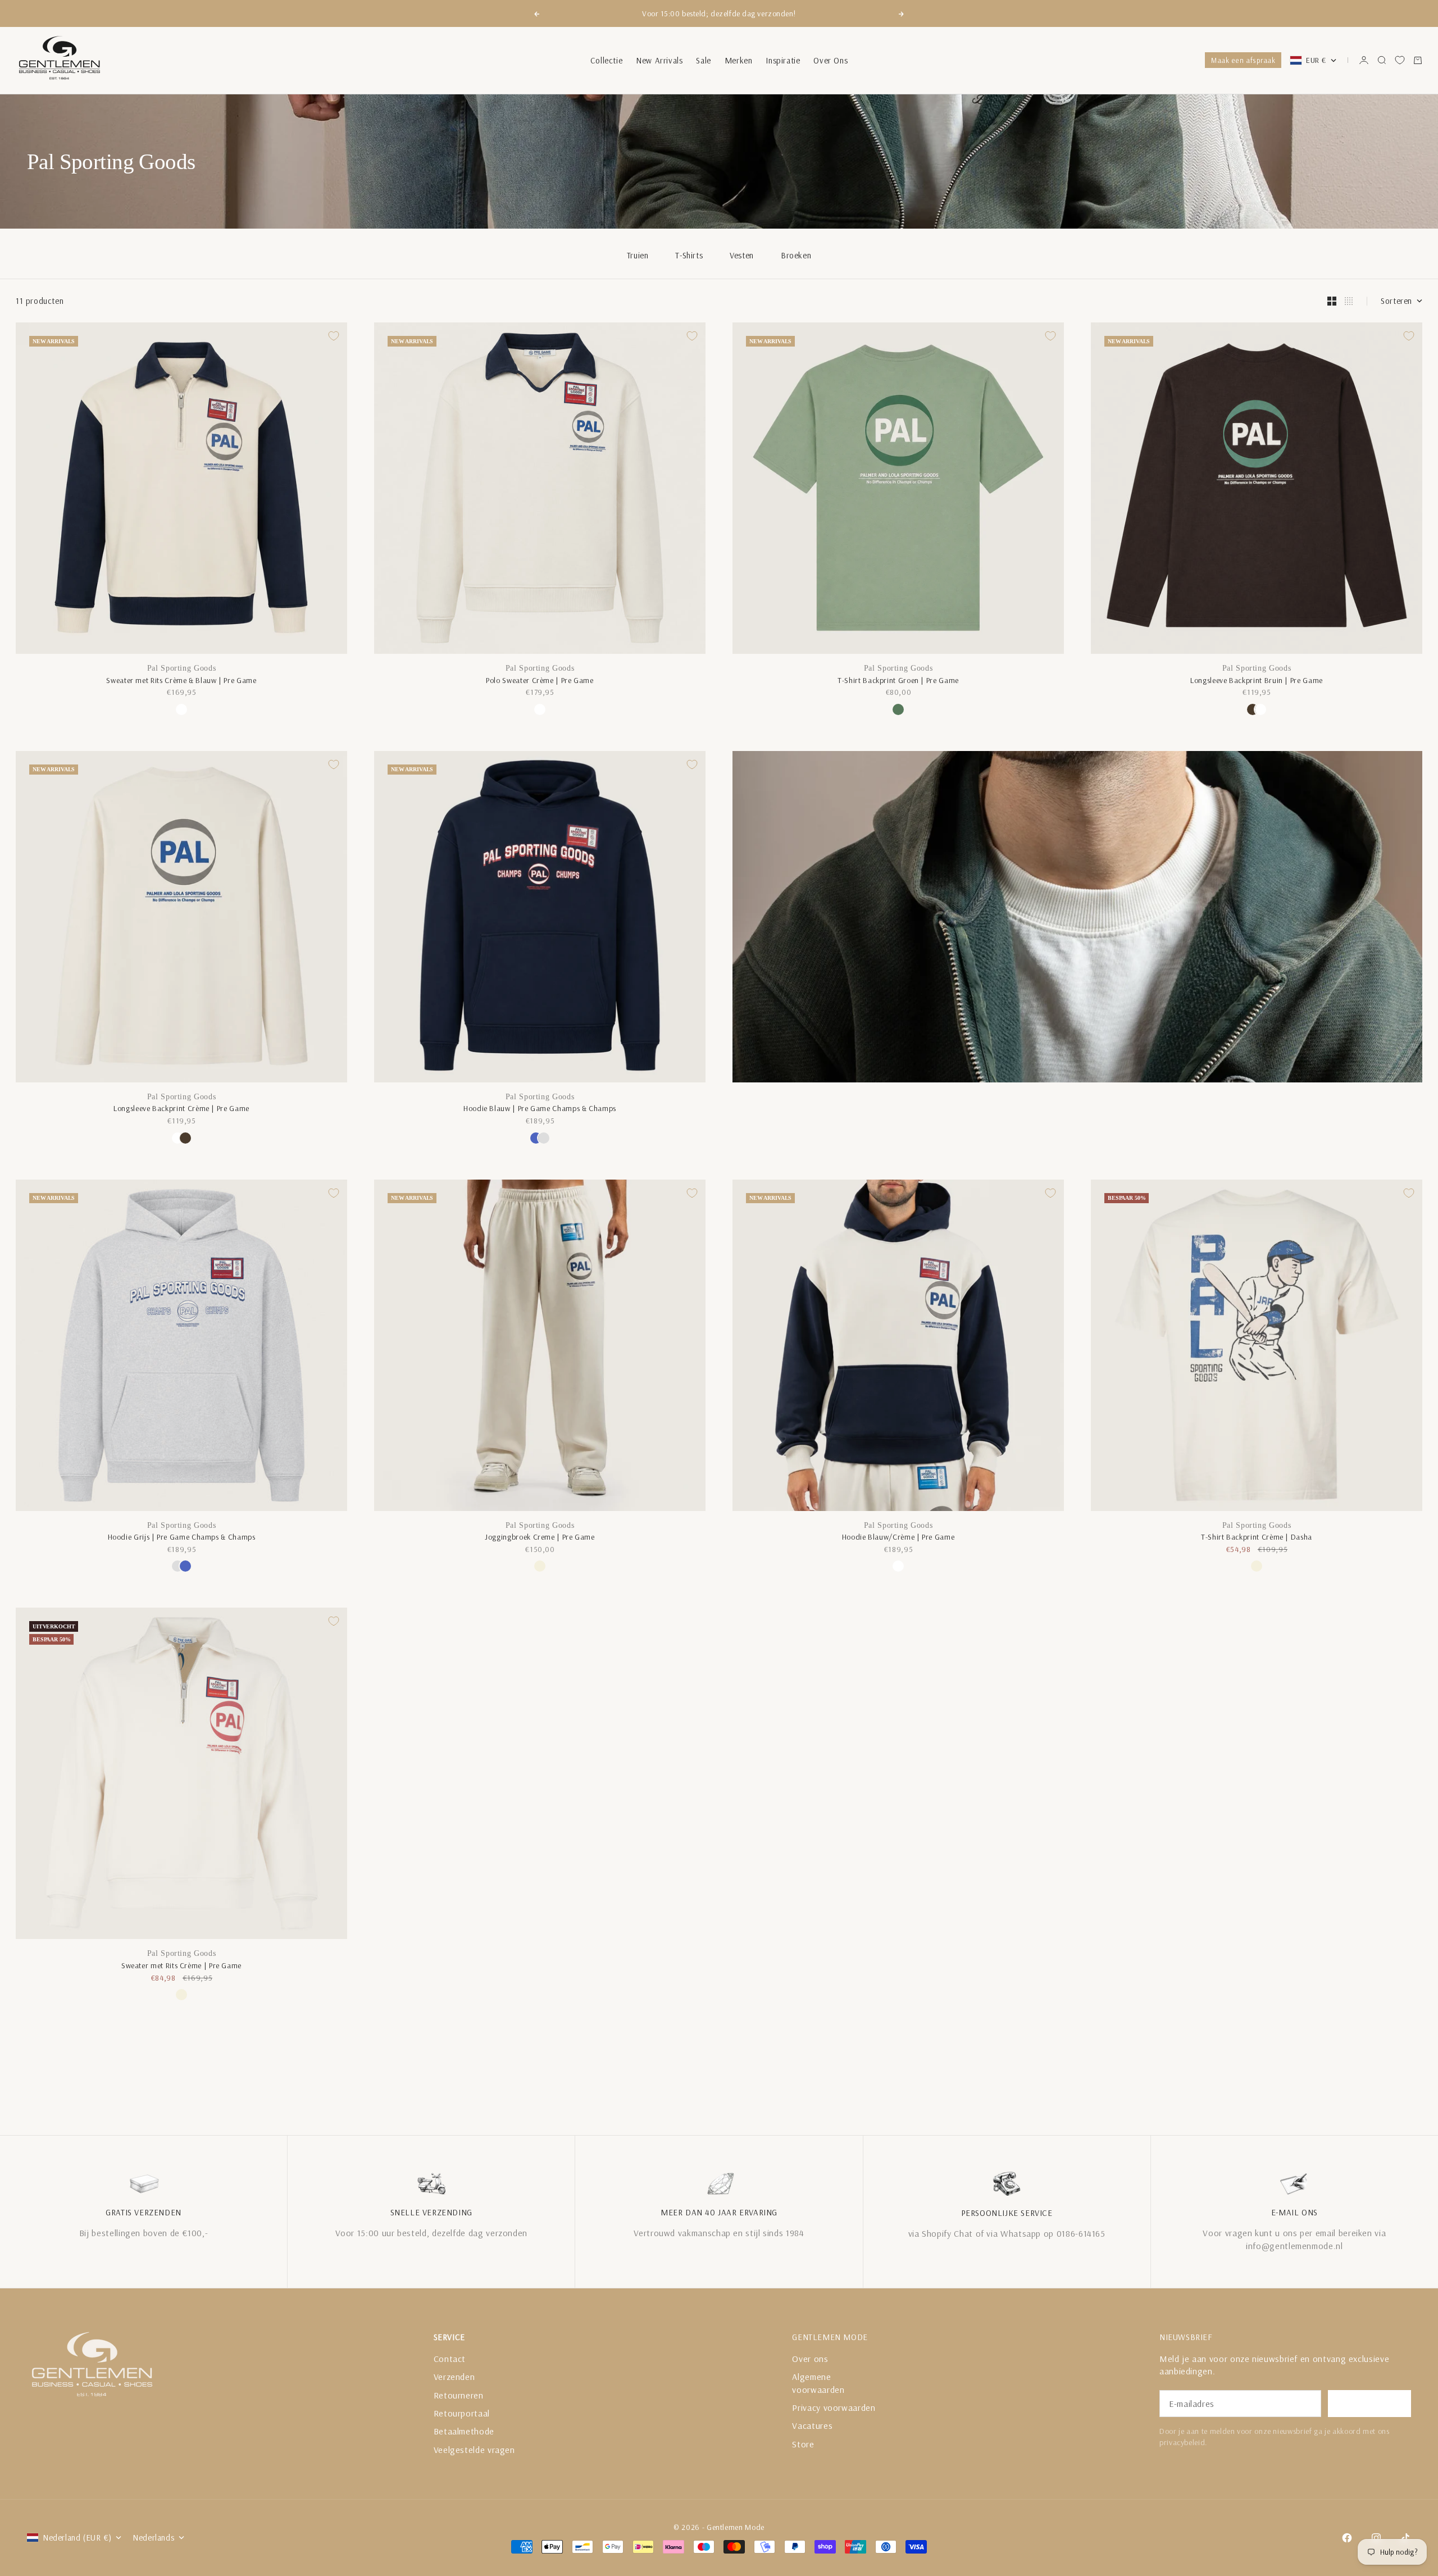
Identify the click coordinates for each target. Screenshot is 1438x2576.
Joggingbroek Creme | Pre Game (540, 1537)
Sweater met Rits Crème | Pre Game (181, 1965)
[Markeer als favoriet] (334, 336)
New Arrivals (659, 60)
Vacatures (812, 2425)
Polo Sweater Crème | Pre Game (540, 680)
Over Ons (831, 60)
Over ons (810, 2359)
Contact (450, 2359)
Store (803, 2444)
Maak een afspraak (1243, 60)
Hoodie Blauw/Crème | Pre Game (898, 1537)
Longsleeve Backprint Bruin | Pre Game (1257, 680)
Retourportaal (462, 2413)
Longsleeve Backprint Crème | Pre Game (181, 1108)
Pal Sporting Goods (182, 668)
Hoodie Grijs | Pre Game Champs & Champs (182, 1537)
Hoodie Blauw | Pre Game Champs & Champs (540, 1108)
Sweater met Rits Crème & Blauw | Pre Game (181, 680)
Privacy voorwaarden (834, 2407)
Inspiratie (783, 60)
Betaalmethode (464, 2431)
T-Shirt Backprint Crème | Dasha (1257, 1537)
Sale (703, 60)
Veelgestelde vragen (474, 2450)
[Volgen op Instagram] (1376, 2538)
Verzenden (454, 2377)
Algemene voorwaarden (818, 2383)
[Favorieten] (1400, 60)
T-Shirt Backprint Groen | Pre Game (898, 680)
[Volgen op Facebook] (1347, 2538)
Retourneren (459, 2395)
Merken (739, 60)
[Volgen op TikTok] (1405, 2538)
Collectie (606, 60)
